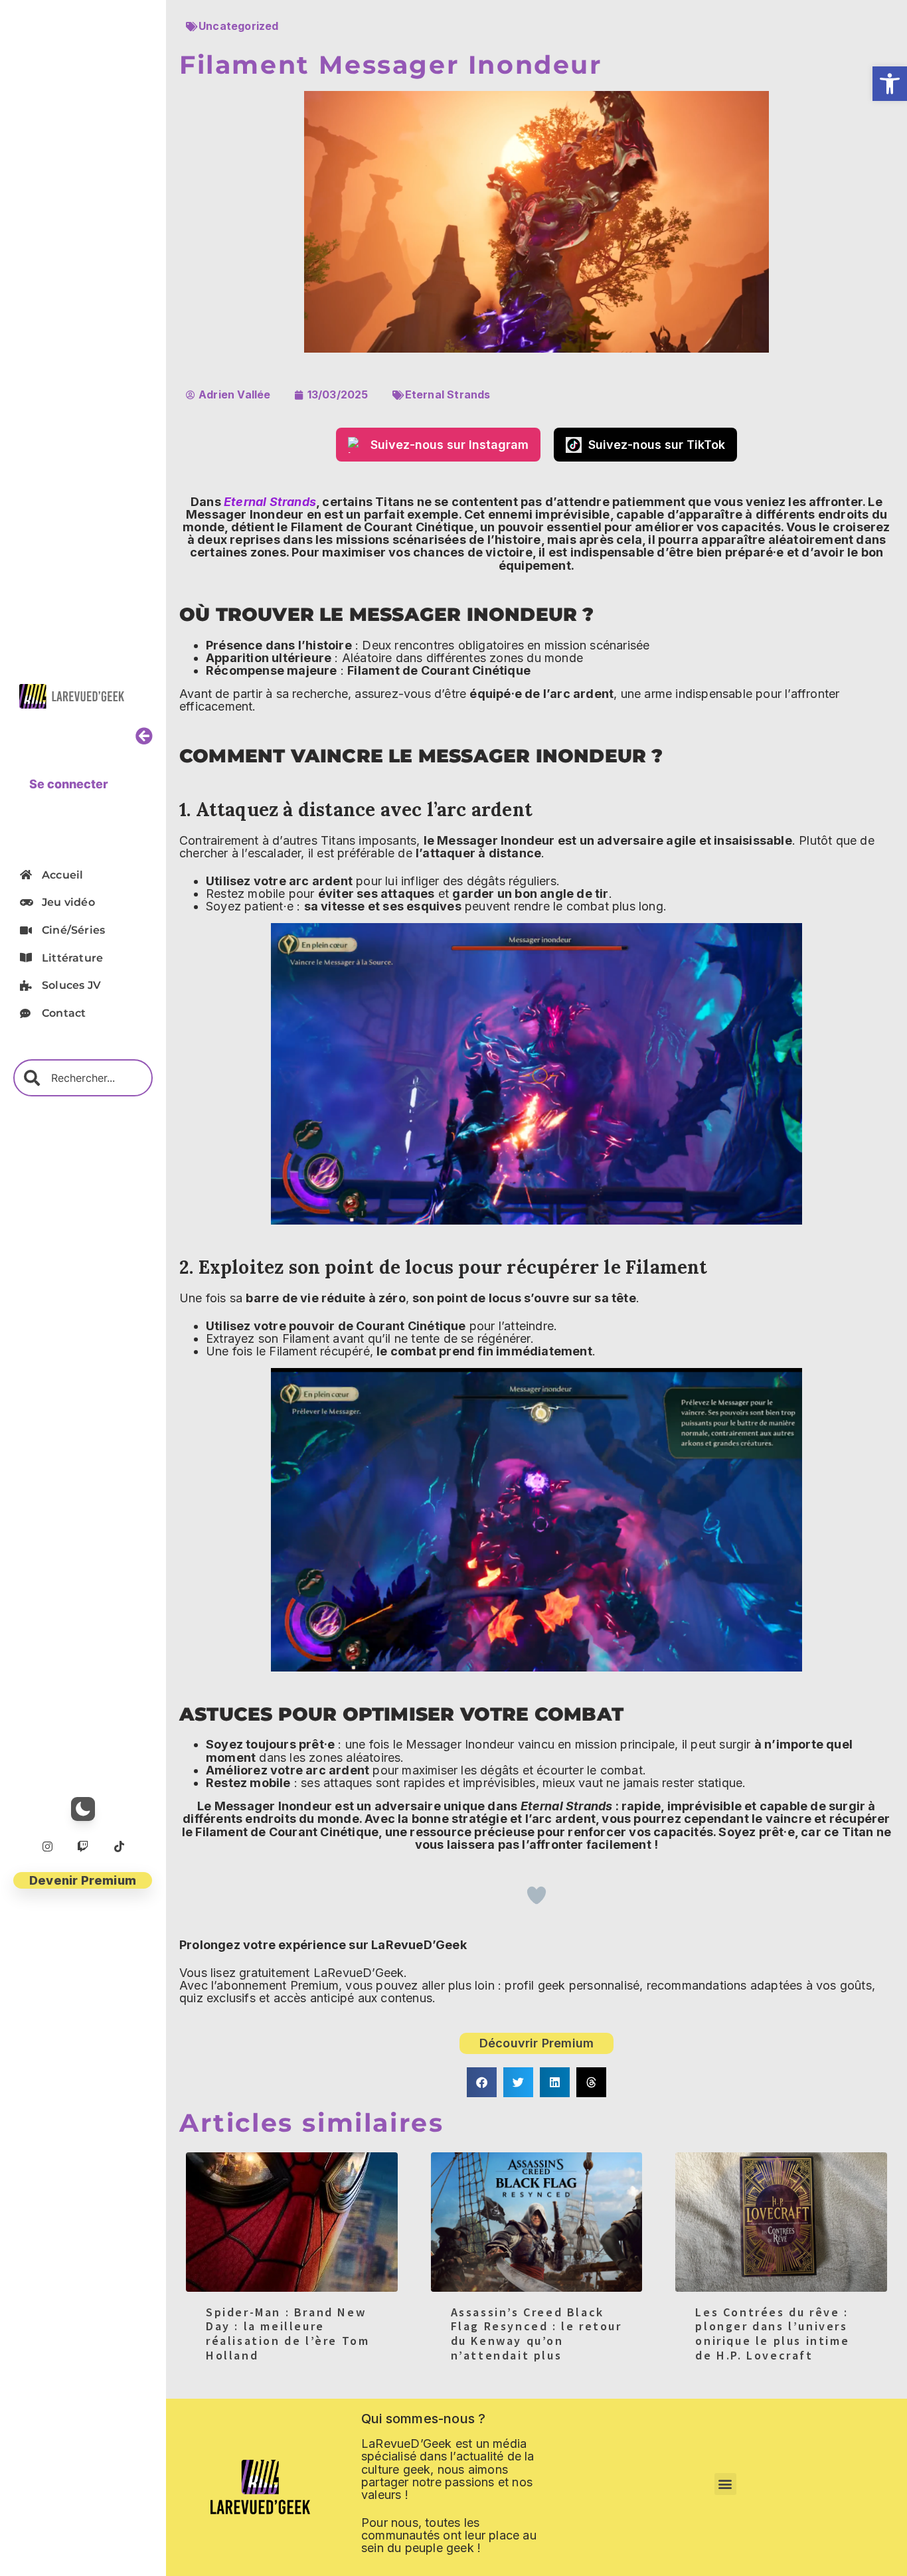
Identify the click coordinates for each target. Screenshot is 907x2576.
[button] (890, 84)
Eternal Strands (448, 394)
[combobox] (83, 1078)
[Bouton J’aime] (536, 1895)
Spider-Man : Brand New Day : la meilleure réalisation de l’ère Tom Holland (288, 2334)
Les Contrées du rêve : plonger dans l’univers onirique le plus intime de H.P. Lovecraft (772, 2334)
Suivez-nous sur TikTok (657, 445)
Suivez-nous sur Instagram (450, 445)
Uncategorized (239, 26)
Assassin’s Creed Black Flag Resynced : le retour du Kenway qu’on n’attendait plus (536, 2334)
